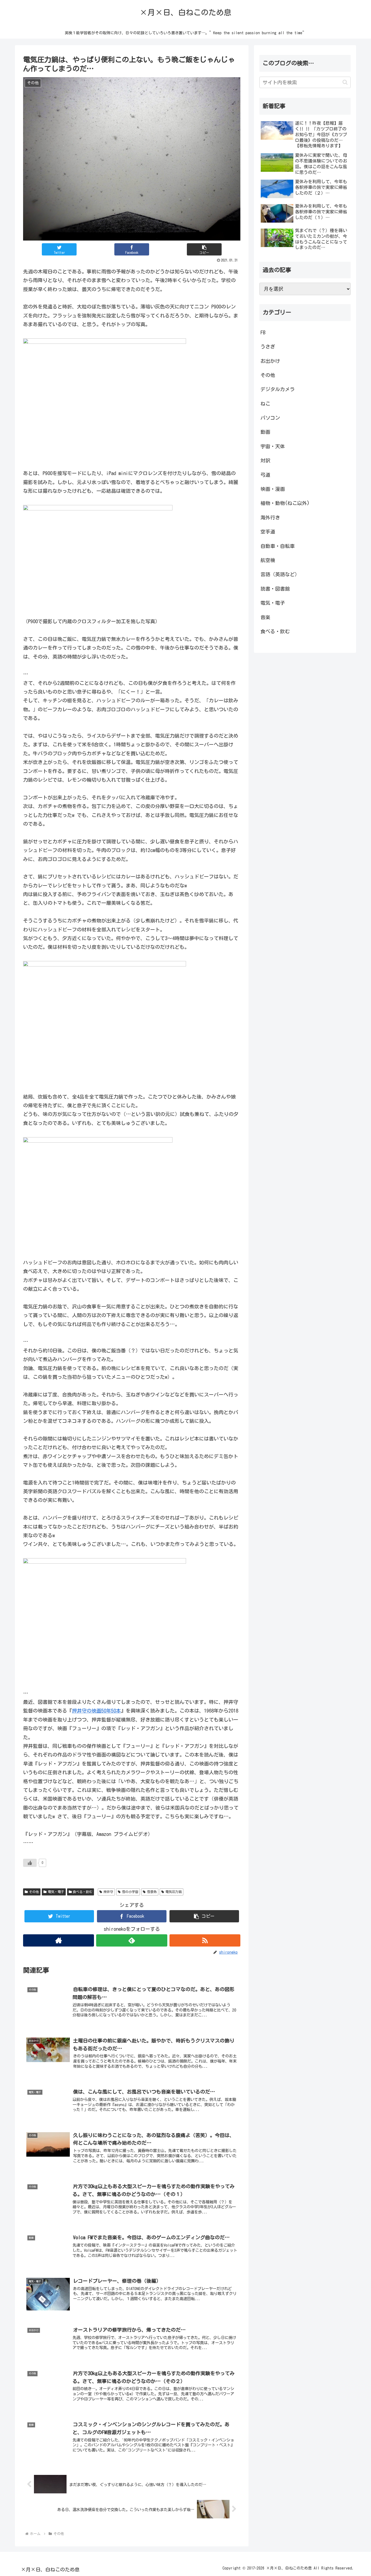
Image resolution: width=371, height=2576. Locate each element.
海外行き (270, 517)
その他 (34, 1892)
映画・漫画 (273, 489)
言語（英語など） (280, 574)
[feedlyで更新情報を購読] (132, 1940)
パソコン (270, 418)
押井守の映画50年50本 (96, 1711)
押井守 (108, 1892)
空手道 (268, 532)
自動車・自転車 (278, 546)
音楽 (265, 617)
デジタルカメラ (278, 389)
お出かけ (270, 361)
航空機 (268, 560)
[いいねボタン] (30, 1863)
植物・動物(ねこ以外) (285, 503)
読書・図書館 (275, 589)
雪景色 (152, 1892)
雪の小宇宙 (130, 1892)
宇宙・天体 (273, 446)
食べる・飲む (83, 1892)
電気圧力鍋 (174, 1892)
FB (263, 332)
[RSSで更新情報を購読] (205, 1940)
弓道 (265, 475)
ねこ (265, 404)
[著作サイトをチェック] (59, 1940)
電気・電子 (56, 1892)
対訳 (265, 460)
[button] (204, 249)
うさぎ (268, 347)
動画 (265, 432)
